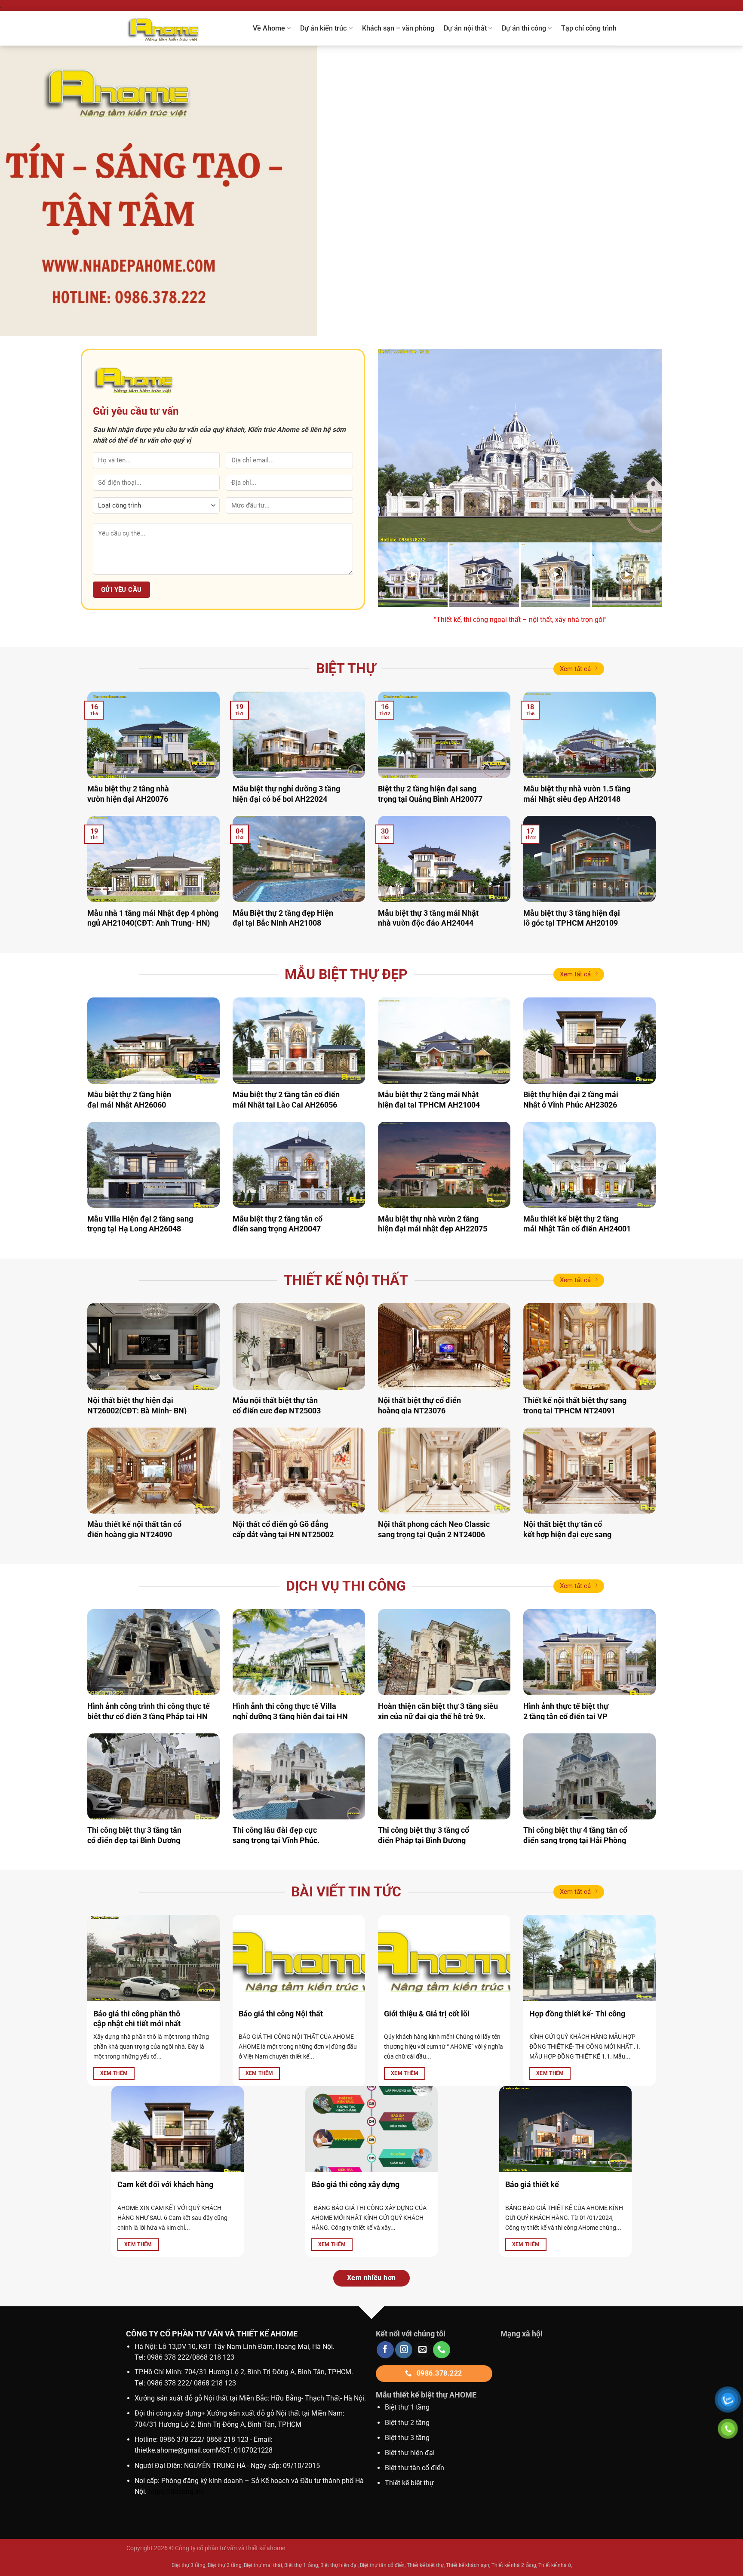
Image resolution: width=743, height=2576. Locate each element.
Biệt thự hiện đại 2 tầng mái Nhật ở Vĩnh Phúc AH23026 (571, 1099)
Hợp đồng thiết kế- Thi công (577, 2014)
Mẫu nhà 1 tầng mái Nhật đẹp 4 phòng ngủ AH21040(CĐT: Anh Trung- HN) (153, 918)
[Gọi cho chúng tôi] (442, 2350)
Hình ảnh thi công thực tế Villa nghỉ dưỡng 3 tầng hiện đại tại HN (290, 1711)
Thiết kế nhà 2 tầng (514, 2565)
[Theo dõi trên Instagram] (404, 2350)
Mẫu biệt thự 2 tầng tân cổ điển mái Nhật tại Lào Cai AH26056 (286, 1099)
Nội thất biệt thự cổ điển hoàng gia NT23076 (419, 1405)
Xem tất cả (575, 669)
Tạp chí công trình (589, 28)
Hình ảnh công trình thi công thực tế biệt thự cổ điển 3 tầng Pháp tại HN (149, 1711)
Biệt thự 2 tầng (407, 2423)
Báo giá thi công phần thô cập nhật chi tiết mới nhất (137, 2019)
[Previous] (26, 191)
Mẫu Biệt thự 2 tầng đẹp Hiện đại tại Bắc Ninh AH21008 (283, 918)
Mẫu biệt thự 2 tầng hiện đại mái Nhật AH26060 (129, 1099)
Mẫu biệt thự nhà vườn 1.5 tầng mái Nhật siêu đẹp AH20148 (577, 794)
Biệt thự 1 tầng (407, 2407)
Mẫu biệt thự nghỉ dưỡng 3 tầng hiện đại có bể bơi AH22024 (286, 794)
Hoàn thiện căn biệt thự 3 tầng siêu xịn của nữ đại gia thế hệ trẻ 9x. (438, 1711)
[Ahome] (173, 28)
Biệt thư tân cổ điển (414, 2468)
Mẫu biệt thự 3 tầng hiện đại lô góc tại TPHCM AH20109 (572, 918)
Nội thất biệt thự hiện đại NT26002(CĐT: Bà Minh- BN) (137, 1405)
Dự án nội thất (465, 28)
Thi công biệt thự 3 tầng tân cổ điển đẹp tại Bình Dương (134, 1835)
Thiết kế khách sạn (468, 2565)
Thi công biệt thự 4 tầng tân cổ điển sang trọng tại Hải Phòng (575, 1835)
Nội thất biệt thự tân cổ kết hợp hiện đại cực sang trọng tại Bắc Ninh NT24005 (571, 1534)
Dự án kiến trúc (323, 28)
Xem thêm (114, 2073)
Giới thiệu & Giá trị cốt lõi (427, 2014)
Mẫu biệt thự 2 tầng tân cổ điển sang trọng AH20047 (278, 1224)
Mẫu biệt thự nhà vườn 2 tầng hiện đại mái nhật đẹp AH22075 (433, 1224)
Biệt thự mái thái (263, 2565)
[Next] (717, 191)
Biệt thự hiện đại (410, 2453)
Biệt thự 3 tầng (407, 2438)
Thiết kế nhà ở (555, 2565)
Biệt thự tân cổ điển (382, 2565)
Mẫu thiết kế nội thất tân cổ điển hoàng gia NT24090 (134, 1529)
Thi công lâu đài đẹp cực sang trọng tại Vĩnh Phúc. (276, 1835)
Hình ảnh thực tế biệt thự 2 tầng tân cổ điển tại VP (566, 1711)
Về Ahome (269, 28)
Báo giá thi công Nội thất (281, 2014)
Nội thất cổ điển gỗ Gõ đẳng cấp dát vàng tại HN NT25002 (283, 1529)
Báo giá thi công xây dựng (355, 2184)
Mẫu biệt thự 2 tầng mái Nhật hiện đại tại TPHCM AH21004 (429, 1099)
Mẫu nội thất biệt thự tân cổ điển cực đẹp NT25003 (277, 1405)
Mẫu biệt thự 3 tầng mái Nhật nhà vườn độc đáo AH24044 (428, 918)
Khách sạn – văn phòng (398, 28)
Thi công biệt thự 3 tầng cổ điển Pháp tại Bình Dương (424, 1835)
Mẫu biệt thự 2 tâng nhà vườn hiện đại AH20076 (128, 794)
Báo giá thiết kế (532, 2184)
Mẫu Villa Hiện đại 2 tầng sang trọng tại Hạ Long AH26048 (140, 1224)
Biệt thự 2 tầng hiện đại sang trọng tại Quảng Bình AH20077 (430, 794)
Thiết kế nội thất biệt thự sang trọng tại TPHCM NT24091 (575, 1405)
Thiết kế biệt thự (409, 2483)
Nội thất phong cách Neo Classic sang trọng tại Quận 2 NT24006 (434, 1529)
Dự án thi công (524, 28)
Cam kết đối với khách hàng (165, 2184)
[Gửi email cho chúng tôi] (423, 2350)
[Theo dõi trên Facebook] (385, 2350)
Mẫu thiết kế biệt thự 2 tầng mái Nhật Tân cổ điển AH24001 (577, 1224)
